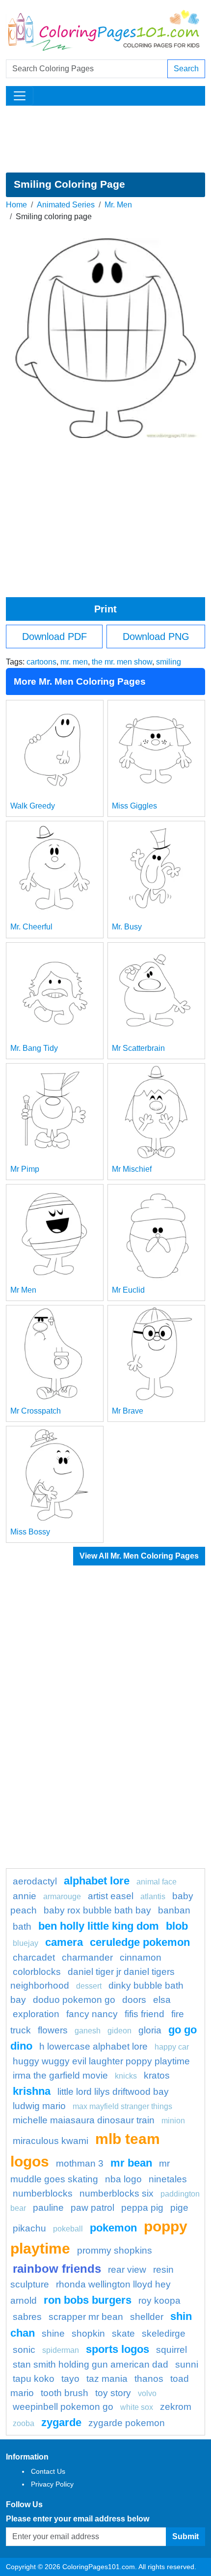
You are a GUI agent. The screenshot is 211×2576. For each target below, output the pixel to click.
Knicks (126, 2076)
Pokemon (113, 2228)
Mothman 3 (80, 2163)
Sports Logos (118, 2349)
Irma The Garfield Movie (60, 2075)
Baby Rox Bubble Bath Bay (97, 1910)
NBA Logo (123, 2179)
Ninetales (168, 2179)
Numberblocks (43, 2193)
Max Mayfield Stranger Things (122, 2106)
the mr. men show (122, 662)
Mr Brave (128, 1411)
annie (25, 1896)
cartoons (41, 662)
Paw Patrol (92, 2208)
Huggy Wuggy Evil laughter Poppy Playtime (101, 2061)
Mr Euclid (128, 1290)
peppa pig (142, 2208)
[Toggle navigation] (20, 96)
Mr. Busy (127, 927)
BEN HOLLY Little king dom (99, 1926)
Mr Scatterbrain (138, 1048)
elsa (162, 2000)
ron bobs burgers (88, 2300)
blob (177, 1926)
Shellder (147, 2317)
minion (173, 2121)
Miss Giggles (134, 806)
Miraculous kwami (51, 2141)
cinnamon (141, 1957)
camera (64, 1942)
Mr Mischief (132, 1169)
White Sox (137, 2407)
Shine (53, 2333)
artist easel (111, 1896)
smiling (169, 662)
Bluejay (26, 1943)
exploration (36, 2014)
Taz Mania (107, 2379)
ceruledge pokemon (140, 1942)
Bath (22, 1926)
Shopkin (88, 2333)
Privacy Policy (52, 2484)
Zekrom (176, 2407)
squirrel (171, 2350)
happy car (172, 2047)
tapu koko (34, 2379)
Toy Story (113, 2393)
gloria (150, 2030)
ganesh (88, 2031)
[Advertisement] (105, 139)
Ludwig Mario (39, 2106)
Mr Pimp (25, 1169)
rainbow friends (57, 2269)
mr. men (74, 662)
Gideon (119, 2031)
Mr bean (131, 2163)
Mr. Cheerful (31, 927)
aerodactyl (35, 1881)
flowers (53, 2030)
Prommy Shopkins (115, 2250)
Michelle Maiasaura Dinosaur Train (84, 2120)
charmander (87, 1957)
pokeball (68, 2229)
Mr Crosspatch (36, 1411)
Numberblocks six (117, 2193)
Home (16, 205)
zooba (24, 2423)
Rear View (127, 2270)
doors (134, 2000)
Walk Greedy (33, 806)
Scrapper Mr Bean (86, 2317)
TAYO (70, 2379)
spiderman (61, 2350)
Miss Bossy (30, 1532)
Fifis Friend (145, 2014)
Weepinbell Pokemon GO (63, 2407)
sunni (187, 2364)
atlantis (153, 1896)
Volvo (147, 2393)
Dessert (89, 1986)
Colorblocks (37, 1972)
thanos (149, 2379)
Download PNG (156, 637)
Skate (123, 2333)
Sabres (27, 2317)
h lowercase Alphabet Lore (93, 2046)
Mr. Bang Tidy (34, 1048)
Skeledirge (164, 2333)
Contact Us (48, 2471)
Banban (174, 1910)
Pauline (48, 2208)
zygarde (61, 2422)
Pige (179, 2208)
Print (105, 609)
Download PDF (54, 637)
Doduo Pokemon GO (74, 2000)
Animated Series (66, 205)
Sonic (24, 2350)
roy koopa (159, 2301)
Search (186, 69)
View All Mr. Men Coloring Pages (139, 1556)
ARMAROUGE (62, 1896)
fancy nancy (92, 2014)
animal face (157, 1882)
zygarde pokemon (127, 2423)
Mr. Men (118, 205)
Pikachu (29, 2228)
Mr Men (23, 1290)
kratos (157, 2075)
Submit (185, 2536)
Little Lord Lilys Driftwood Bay (113, 2092)
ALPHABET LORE (97, 1881)
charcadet (34, 1957)
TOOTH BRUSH (65, 2393)
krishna (32, 2091)
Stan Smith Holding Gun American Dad (91, 2364)
